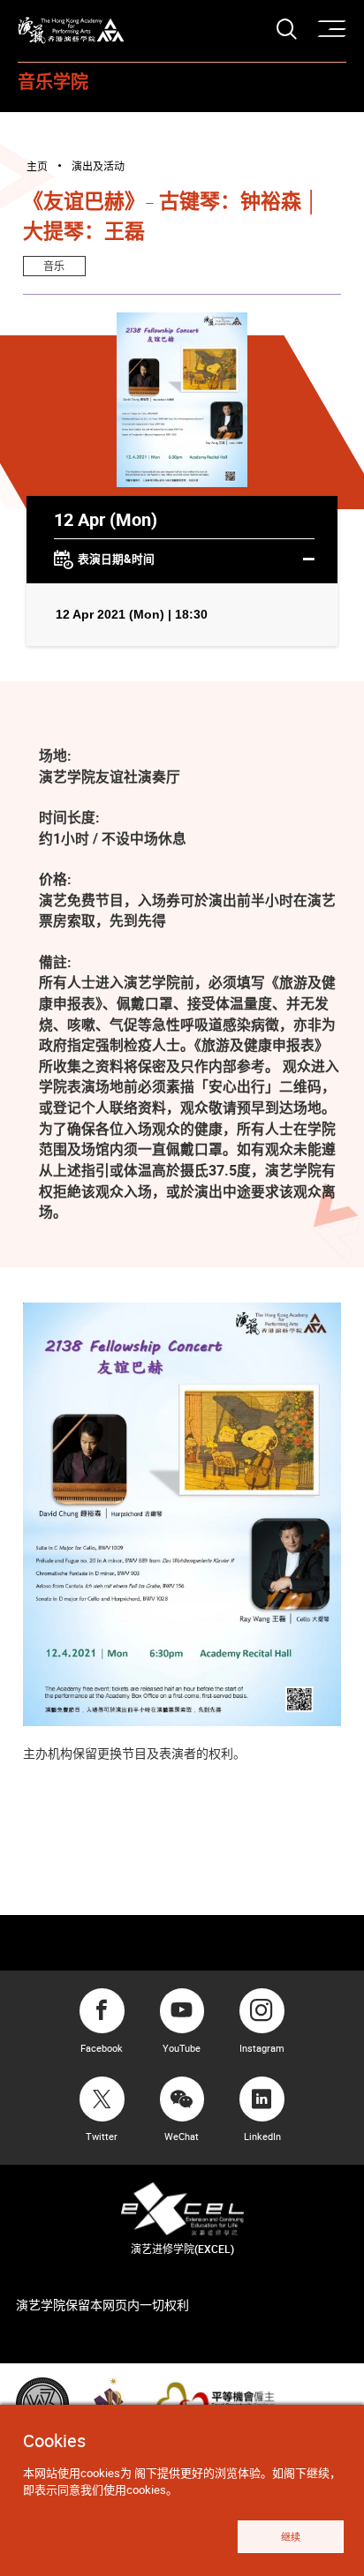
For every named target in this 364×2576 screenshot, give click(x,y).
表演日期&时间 (116, 559)
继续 (291, 2537)
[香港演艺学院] (71, 30)
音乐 (54, 266)
